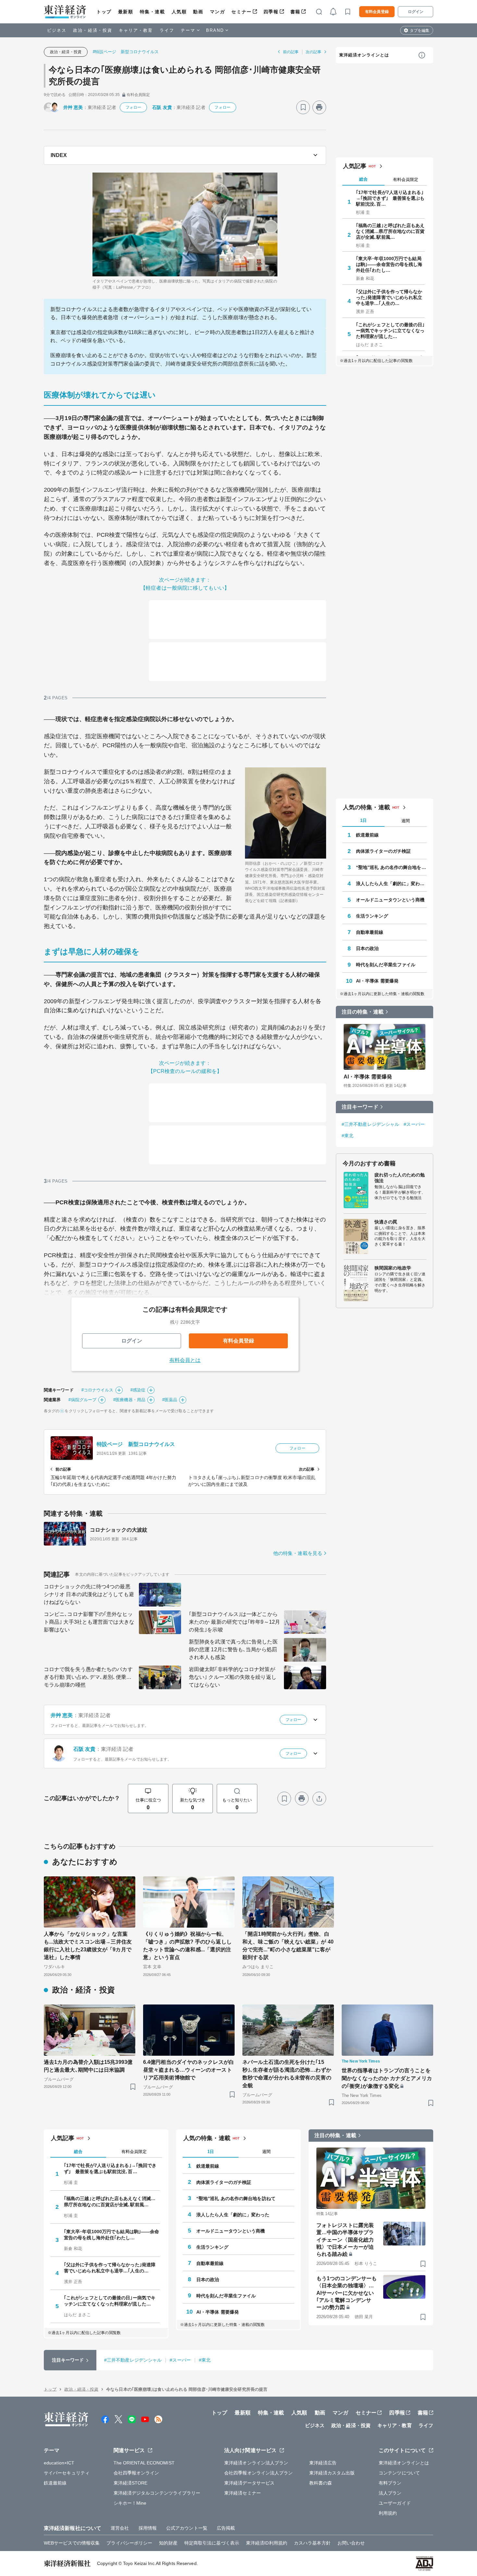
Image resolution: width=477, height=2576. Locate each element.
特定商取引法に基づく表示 (212, 2543)
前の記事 (291, 52)
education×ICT (59, 2463)
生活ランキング (372, 916)
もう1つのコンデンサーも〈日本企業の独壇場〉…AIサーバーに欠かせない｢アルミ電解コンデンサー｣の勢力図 (347, 2293)
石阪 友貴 (162, 107)
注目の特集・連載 (363, 1012)
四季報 (271, 12)
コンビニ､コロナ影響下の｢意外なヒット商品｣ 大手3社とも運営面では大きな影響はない (89, 1622)
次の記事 (313, 52)
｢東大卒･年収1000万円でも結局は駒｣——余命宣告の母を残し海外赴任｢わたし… (389, 264)
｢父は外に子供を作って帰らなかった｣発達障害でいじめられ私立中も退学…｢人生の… (389, 297)
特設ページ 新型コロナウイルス (136, 1444)
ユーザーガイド (395, 2503)
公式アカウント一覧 (187, 2528)
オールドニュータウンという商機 (390, 900)
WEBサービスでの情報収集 (72, 2543)
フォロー (133, 107)
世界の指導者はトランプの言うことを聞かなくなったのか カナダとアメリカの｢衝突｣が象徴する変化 (387, 2078)
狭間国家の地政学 (393, 1268)
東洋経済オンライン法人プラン (256, 2463)
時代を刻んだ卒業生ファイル (386, 965)
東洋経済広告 (323, 2463)
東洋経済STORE (131, 2483)
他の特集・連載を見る (298, 1553)
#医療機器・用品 (129, 1400)
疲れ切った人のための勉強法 (400, 1178)
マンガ (218, 12)
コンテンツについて (399, 2473)
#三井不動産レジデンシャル (370, 1124)
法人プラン (390, 2493)
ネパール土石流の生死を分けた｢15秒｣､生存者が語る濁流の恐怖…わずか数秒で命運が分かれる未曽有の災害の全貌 (287, 2074)
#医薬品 (170, 1400)
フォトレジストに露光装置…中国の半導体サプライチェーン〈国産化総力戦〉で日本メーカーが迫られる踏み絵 (345, 2240)
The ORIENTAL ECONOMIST (144, 2463)
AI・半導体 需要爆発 (377, 981)
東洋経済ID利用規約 (267, 2543)
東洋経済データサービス (249, 2483)
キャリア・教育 (136, 30)
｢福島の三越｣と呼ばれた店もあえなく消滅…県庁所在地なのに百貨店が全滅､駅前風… (390, 231)
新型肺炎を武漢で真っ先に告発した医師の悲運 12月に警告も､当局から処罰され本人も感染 (233, 1649)
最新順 (126, 12)
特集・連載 (153, 12)
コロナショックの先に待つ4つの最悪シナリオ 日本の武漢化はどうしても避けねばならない (89, 1594)
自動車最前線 (370, 932)
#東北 (348, 1136)
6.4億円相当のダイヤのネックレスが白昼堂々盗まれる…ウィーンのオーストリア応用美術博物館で (189, 2070)
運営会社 (120, 2528)
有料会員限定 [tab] (406, 180)
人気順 (179, 12)
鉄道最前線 (367, 835)
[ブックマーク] (303, 107)
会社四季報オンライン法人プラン (259, 2473)
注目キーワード (360, 1107)
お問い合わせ (351, 2543)
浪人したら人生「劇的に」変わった (391, 884)
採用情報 (148, 2528)
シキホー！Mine (130, 2503)
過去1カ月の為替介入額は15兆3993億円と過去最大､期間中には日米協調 (88, 2066)
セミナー (241, 12)
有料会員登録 (377, 12)
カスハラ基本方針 (312, 2543)
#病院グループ (82, 1400)
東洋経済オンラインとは (364, 55)
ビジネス (57, 30)
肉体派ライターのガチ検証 (383, 851)
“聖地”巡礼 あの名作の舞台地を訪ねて (391, 867)
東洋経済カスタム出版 (332, 2473)
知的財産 (168, 2543)
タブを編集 (420, 30)
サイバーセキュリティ (67, 2473)
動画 (198, 12)
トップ (104, 12)
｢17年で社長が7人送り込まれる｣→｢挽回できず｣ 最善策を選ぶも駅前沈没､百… (390, 198)
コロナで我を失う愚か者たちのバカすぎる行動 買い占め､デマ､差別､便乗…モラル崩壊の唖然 (88, 1677)
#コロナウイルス (98, 1390)
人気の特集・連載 (367, 807)
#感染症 (138, 1390)
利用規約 (388, 2513)
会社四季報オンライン (136, 2473)
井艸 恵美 (73, 107)
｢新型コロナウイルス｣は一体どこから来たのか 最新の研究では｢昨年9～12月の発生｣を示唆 (234, 1622)
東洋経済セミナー (243, 2493)
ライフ (167, 30)
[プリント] (319, 107)
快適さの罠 (386, 1222)
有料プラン (390, 2483)
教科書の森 (321, 2483)
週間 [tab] (406, 821)
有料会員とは (185, 1360)
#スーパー (414, 1124)
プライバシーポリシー (129, 2543)
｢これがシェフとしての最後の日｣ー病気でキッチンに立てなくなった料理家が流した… (390, 331)
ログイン (416, 12)
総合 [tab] (363, 179)
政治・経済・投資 (93, 30)
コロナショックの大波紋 (119, 1530)
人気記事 (355, 166)
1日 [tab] (363, 820)
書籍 (295, 12)
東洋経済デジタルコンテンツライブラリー (157, 2493)
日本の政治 (367, 948)
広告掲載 (226, 2528)
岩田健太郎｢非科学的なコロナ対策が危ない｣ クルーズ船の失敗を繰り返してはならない (233, 1677)
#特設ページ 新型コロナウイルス (126, 52)
